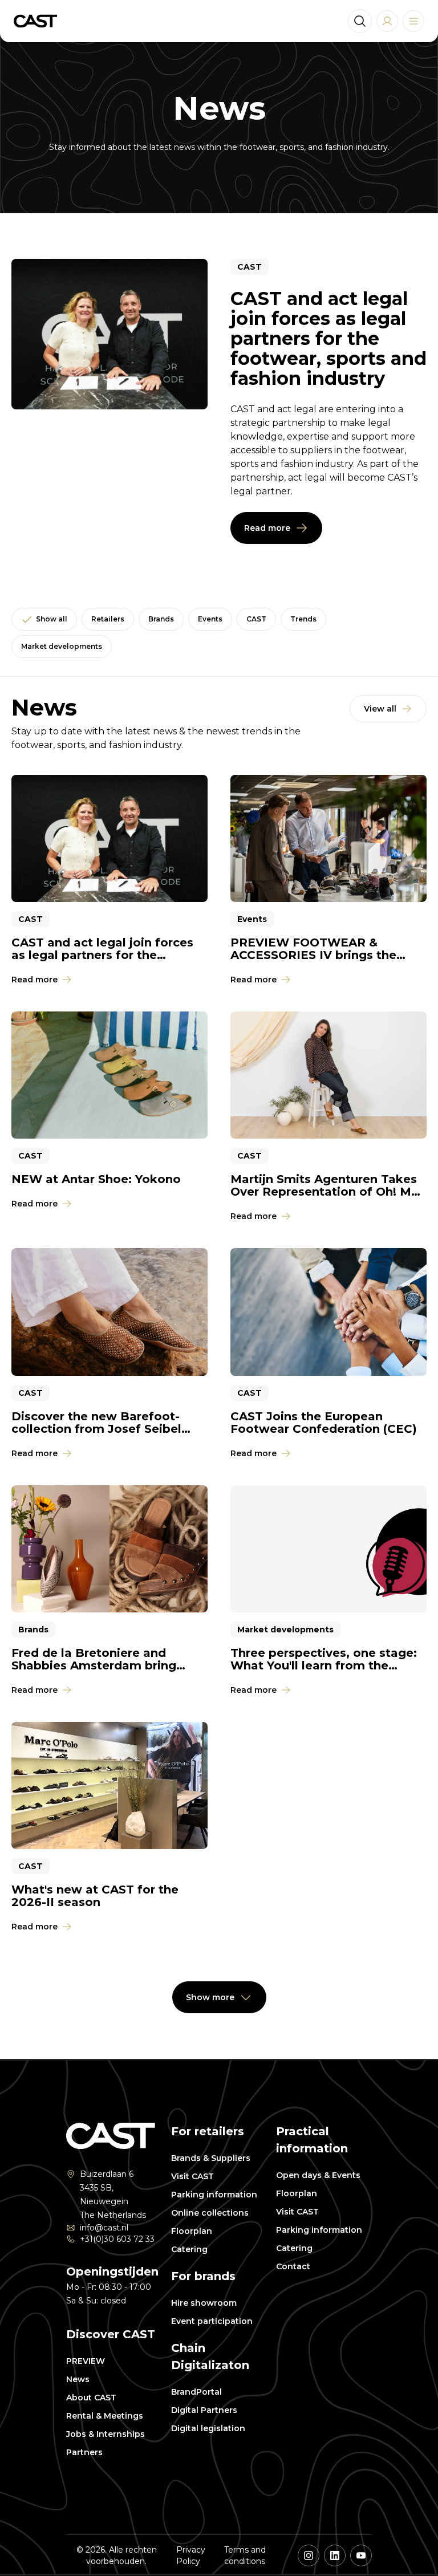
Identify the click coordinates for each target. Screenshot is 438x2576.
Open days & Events (318, 2175)
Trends (303, 619)
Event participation (212, 2321)
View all (380, 709)
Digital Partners (204, 2410)
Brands (161, 619)
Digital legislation (208, 2428)
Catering (189, 2249)
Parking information (214, 2195)
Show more (210, 1997)
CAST (256, 619)
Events (210, 619)
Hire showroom (204, 2303)
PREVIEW (86, 2361)
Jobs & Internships (106, 2434)
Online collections (210, 2213)
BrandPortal (196, 2392)
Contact (293, 2266)
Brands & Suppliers (211, 2158)
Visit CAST (192, 2176)
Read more (267, 528)
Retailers (108, 619)
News (78, 2379)
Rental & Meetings (105, 2416)
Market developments (62, 646)
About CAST (91, 2398)
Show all (52, 619)
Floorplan (192, 2231)
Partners (84, 2452)
